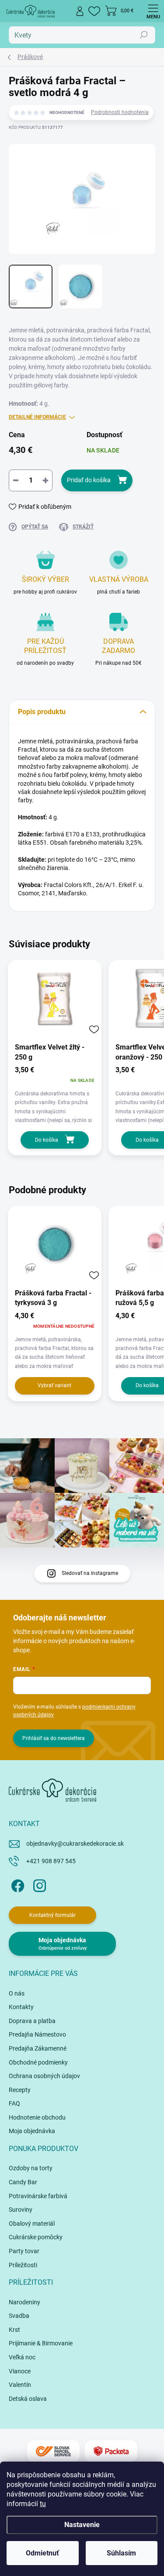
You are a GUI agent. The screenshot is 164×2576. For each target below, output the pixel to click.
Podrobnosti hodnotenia (120, 112)
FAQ (14, 2103)
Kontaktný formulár (52, 1915)
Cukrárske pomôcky (36, 2237)
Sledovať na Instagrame (90, 1573)
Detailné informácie (37, 417)
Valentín (20, 2385)
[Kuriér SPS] (53, 2451)
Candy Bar (23, 2182)
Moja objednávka (32, 2131)
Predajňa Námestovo (37, 2034)
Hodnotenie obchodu (37, 2117)
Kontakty (21, 2007)
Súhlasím (121, 2553)
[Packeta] (111, 2451)
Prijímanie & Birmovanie (41, 2343)
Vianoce (20, 2371)
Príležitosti (23, 2265)
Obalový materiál (32, 2224)
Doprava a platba (32, 2021)
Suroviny (21, 2210)
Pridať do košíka (89, 480)
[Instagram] (38, 1884)
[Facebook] (16, 1884)
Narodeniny (24, 2302)
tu (43, 2504)
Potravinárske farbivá (38, 2196)
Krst (14, 2330)
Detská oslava (28, 2399)
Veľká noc (22, 2357)
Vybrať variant (54, 1385)
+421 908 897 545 (51, 1861)
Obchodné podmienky (38, 2062)
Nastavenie (82, 2525)
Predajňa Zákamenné (38, 2048)
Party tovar (24, 2251)
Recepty (20, 2090)
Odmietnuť (42, 2553)
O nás (17, 1993)
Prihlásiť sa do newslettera (54, 1738)
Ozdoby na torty (31, 2168)
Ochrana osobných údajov (44, 2076)
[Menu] (153, 11)
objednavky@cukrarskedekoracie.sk (75, 1844)
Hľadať (144, 35)
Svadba (19, 2316)
